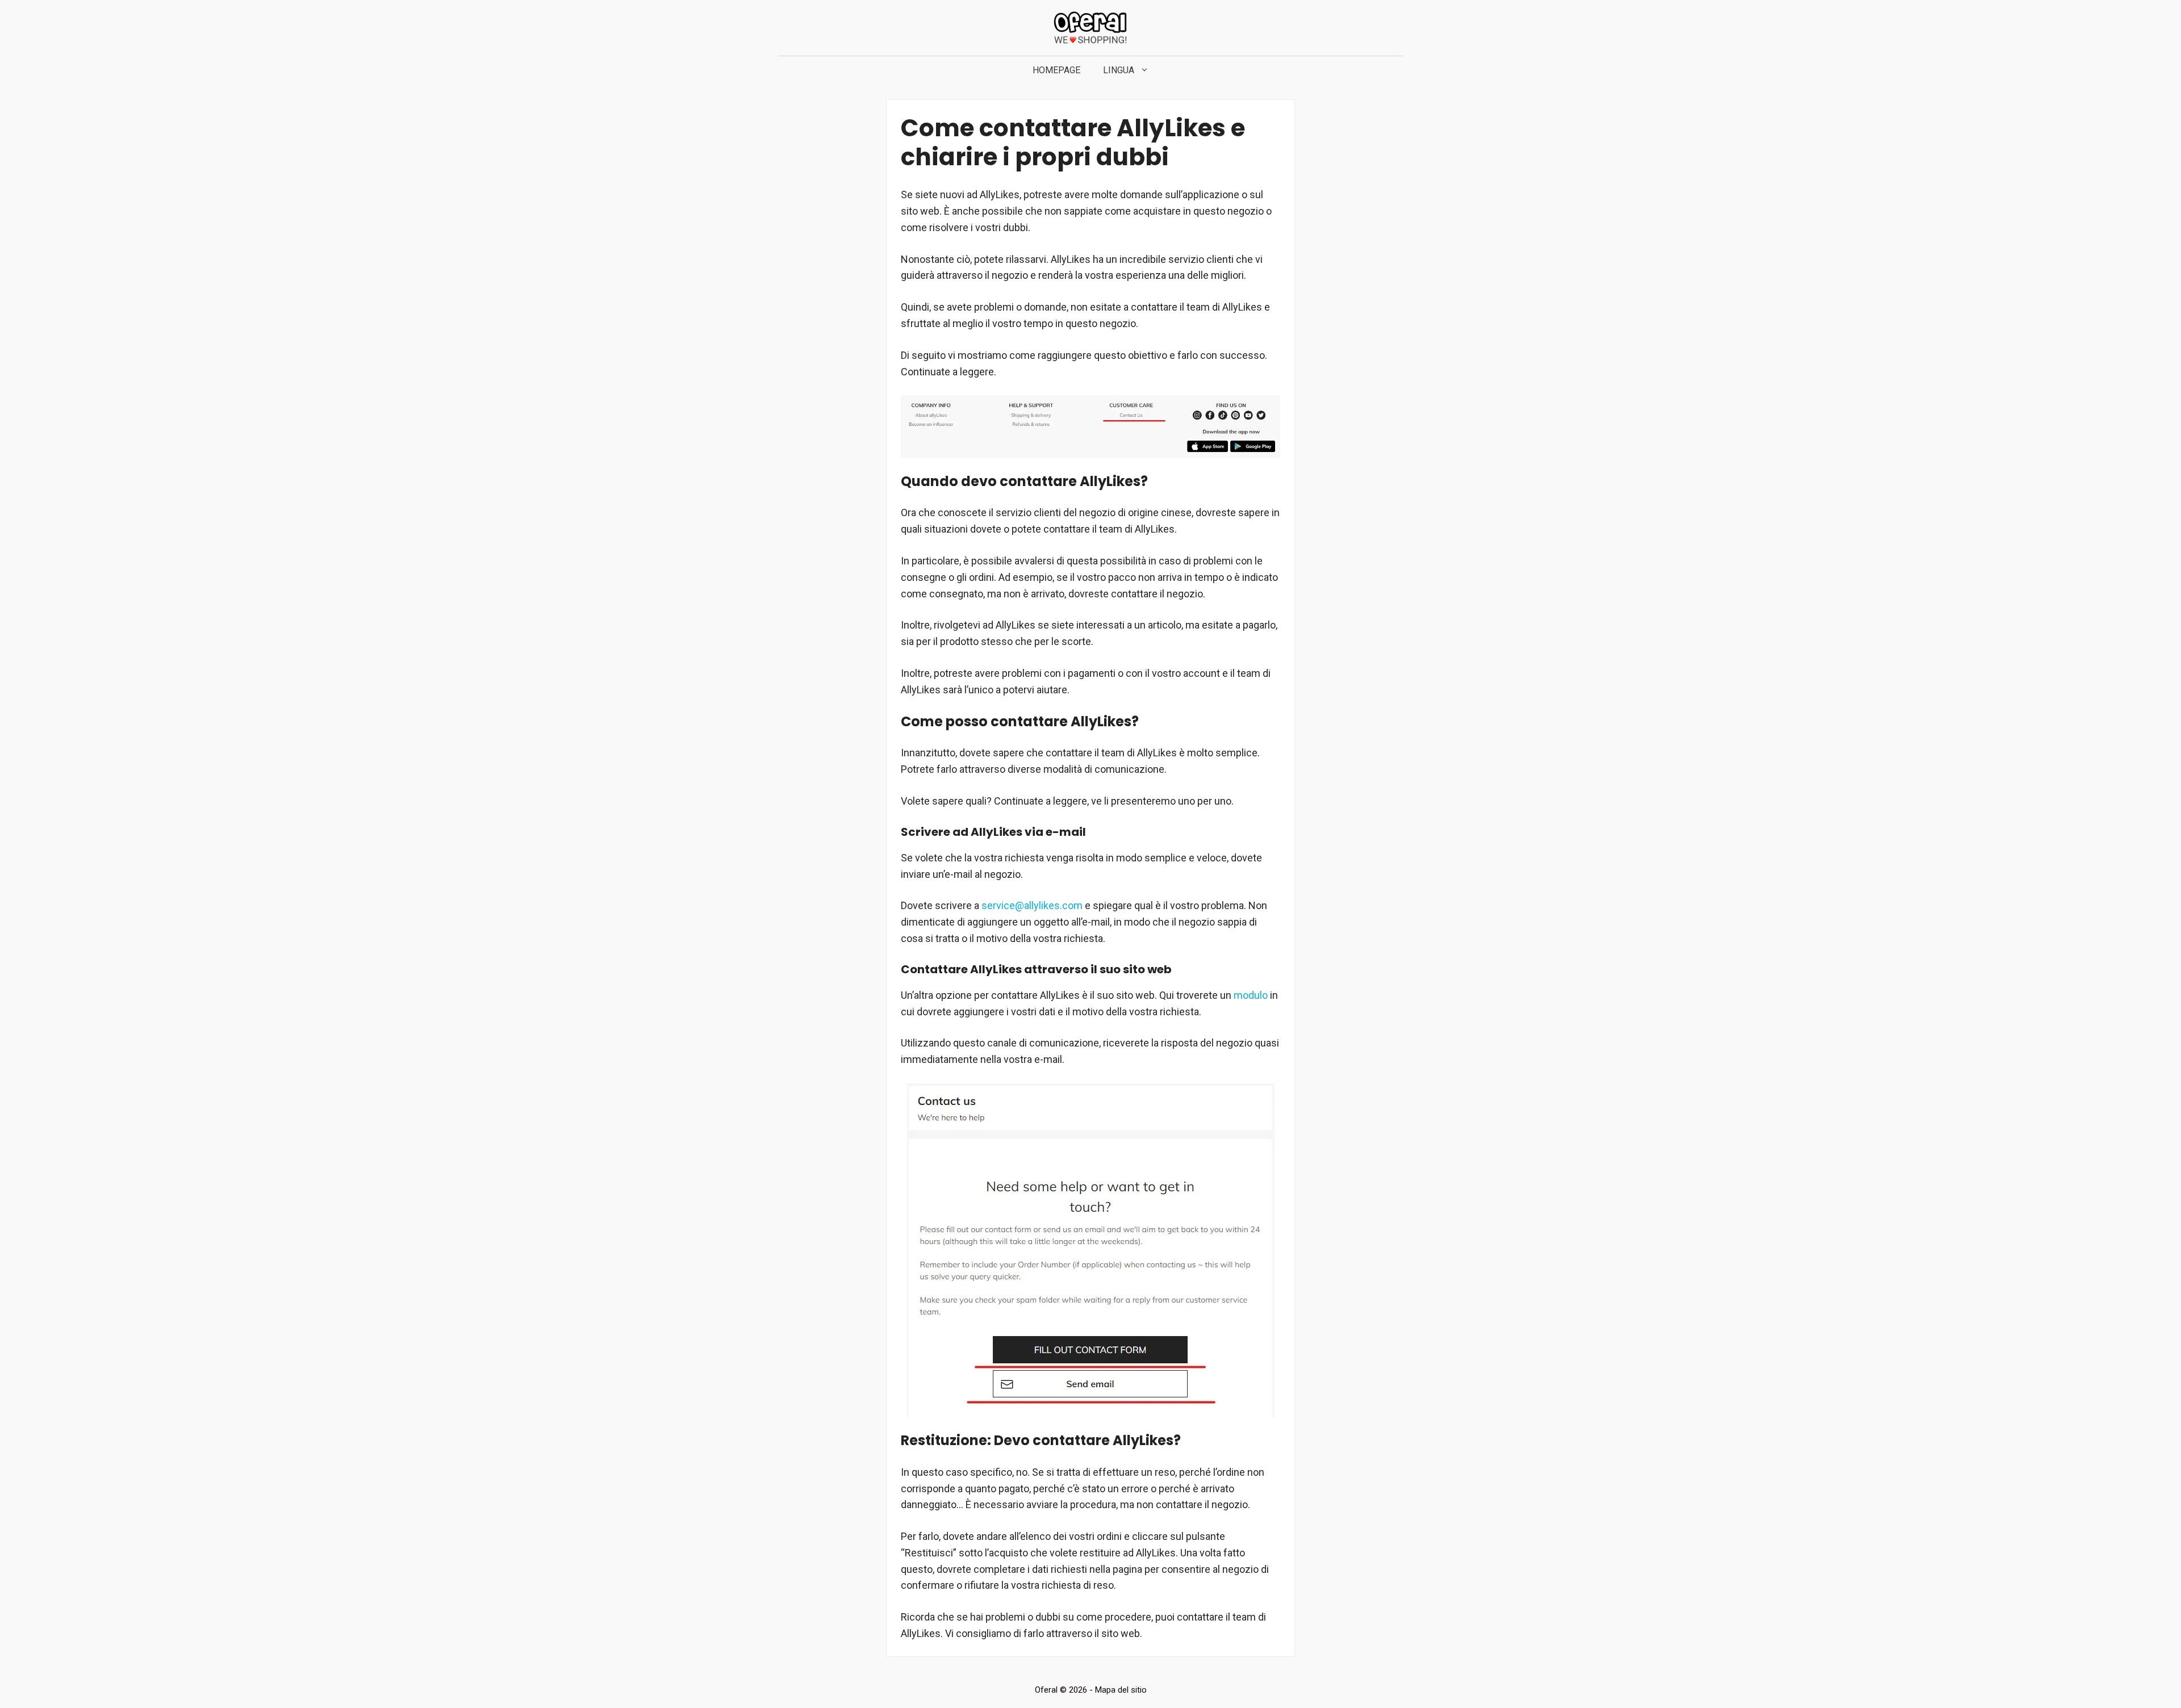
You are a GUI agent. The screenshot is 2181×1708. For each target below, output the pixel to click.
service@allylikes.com (1032, 905)
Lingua (1119, 70)
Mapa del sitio (1121, 1690)
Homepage (1056, 70)
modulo (1251, 995)
